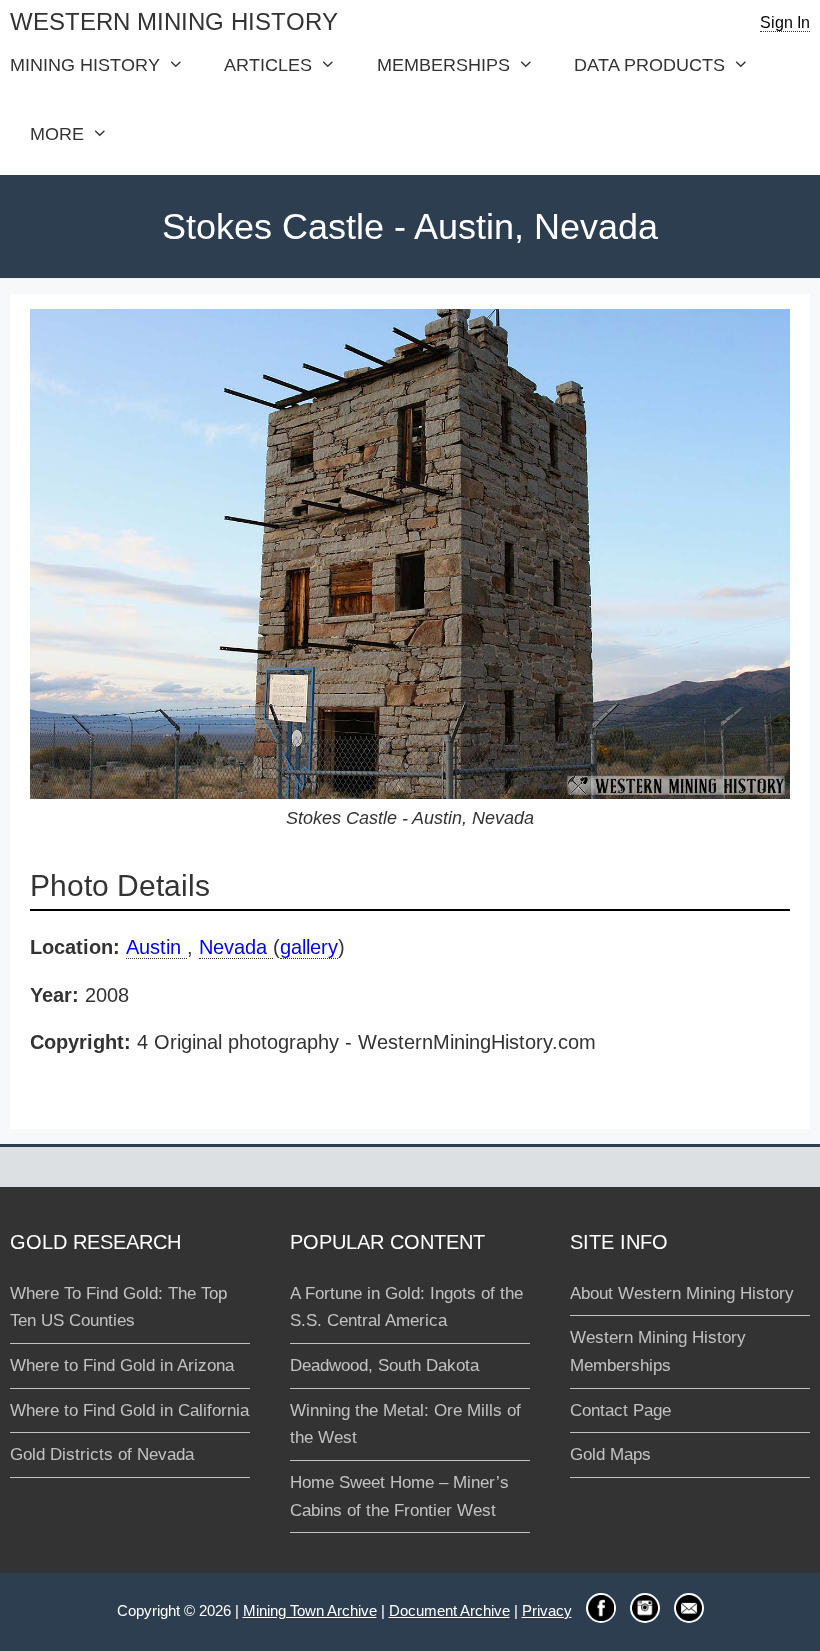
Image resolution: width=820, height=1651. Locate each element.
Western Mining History (174, 21)
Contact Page (620, 1410)
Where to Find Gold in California (129, 1410)
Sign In (785, 22)
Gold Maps (610, 1454)
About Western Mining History (682, 1293)
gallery (309, 947)
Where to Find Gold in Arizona (122, 1365)
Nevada (236, 947)
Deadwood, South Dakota (384, 1365)
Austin (156, 947)
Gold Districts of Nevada (102, 1454)
